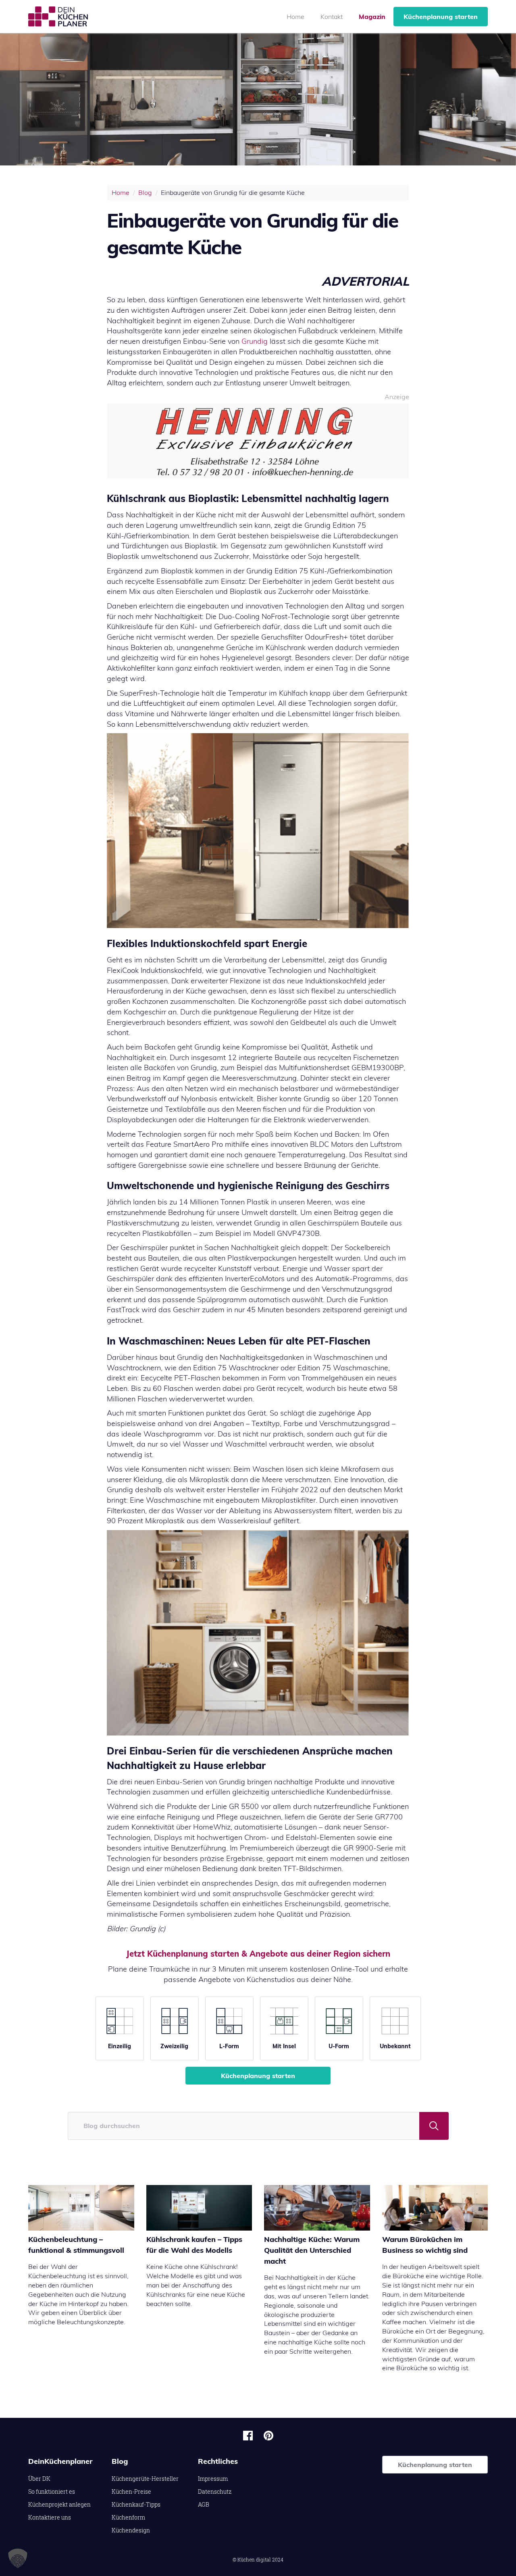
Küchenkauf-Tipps (136, 2504)
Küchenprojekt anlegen (59, 2504)
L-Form (229, 2046)
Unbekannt (395, 2046)
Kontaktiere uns (50, 2517)
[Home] (58, 17)
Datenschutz (215, 2491)
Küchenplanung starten (441, 17)
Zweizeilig (174, 2046)
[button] (18, 2558)
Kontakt (332, 17)
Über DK (39, 2479)
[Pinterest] (268, 2436)
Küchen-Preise (131, 2491)
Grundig (255, 341)
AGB (204, 2504)
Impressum (213, 2479)
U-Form (339, 2046)
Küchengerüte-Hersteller (145, 2479)
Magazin (372, 17)
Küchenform (128, 2517)
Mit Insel (284, 2046)
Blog (145, 192)
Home (295, 17)
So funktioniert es (52, 2491)
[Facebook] (248, 2436)
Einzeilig (120, 2046)
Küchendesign (131, 2530)
